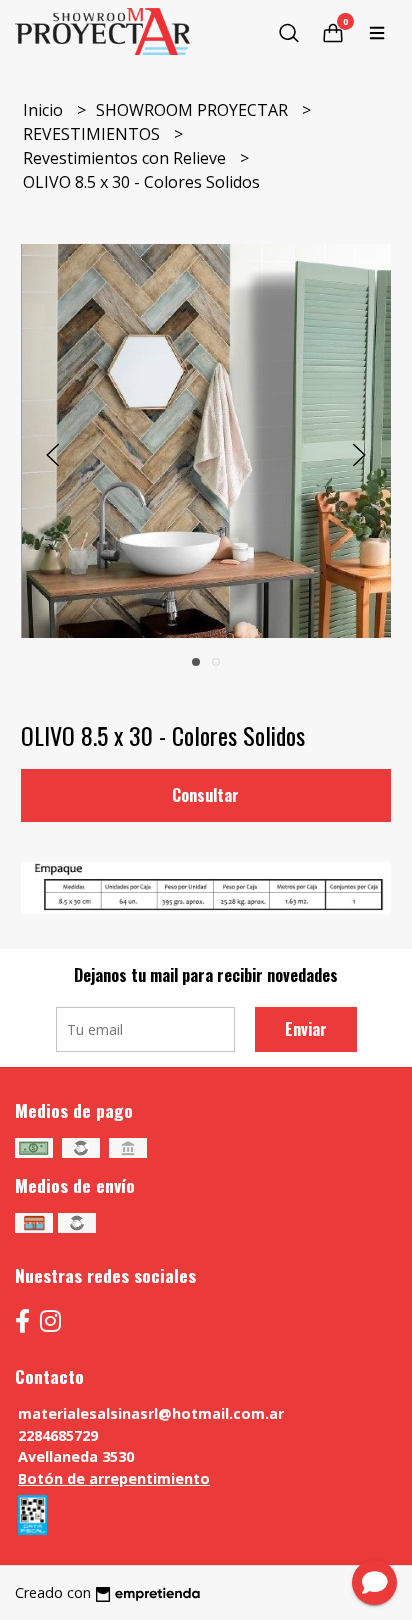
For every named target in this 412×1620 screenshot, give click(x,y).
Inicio (45, 110)
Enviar (306, 1029)
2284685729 (58, 1435)
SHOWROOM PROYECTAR (194, 110)
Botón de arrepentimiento (114, 1478)
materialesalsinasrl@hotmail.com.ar (151, 1413)
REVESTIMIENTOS (93, 134)
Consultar (205, 795)
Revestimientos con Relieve (126, 158)
